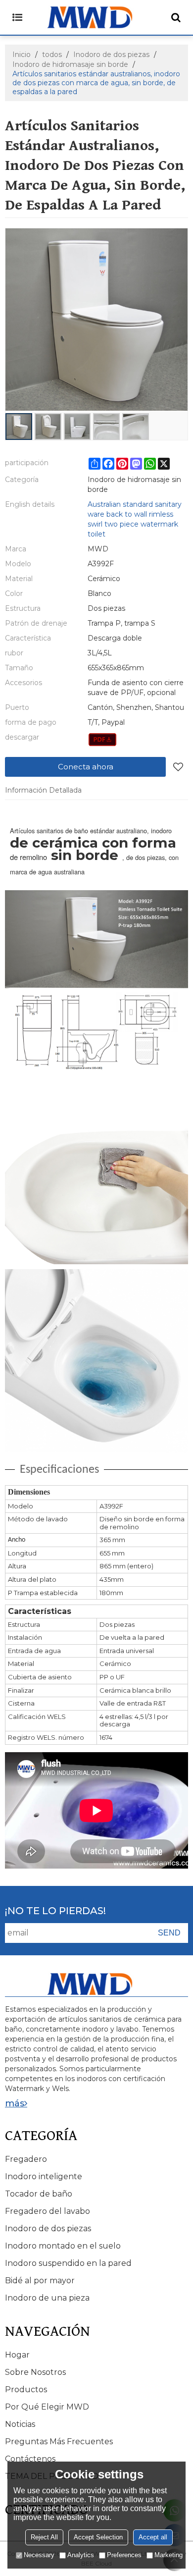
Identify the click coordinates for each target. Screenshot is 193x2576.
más (15, 2103)
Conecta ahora (86, 767)
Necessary (39, 2555)
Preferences (124, 2555)
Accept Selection (98, 2537)
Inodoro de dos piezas (111, 54)
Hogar (17, 2355)
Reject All (44, 2537)
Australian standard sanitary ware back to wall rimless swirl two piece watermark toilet (135, 519)
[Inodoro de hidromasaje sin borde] (103, 740)
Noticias (20, 2424)
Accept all (153, 2537)
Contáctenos (30, 2459)
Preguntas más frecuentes (59, 2442)
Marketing (169, 2555)
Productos (26, 2389)
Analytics (81, 2555)
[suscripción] (169, 1933)
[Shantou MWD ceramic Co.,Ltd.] (96, 17)
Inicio (22, 54)
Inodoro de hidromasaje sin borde (70, 64)
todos (52, 54)
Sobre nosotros (35, 2372)
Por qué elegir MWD (47, 2407)
